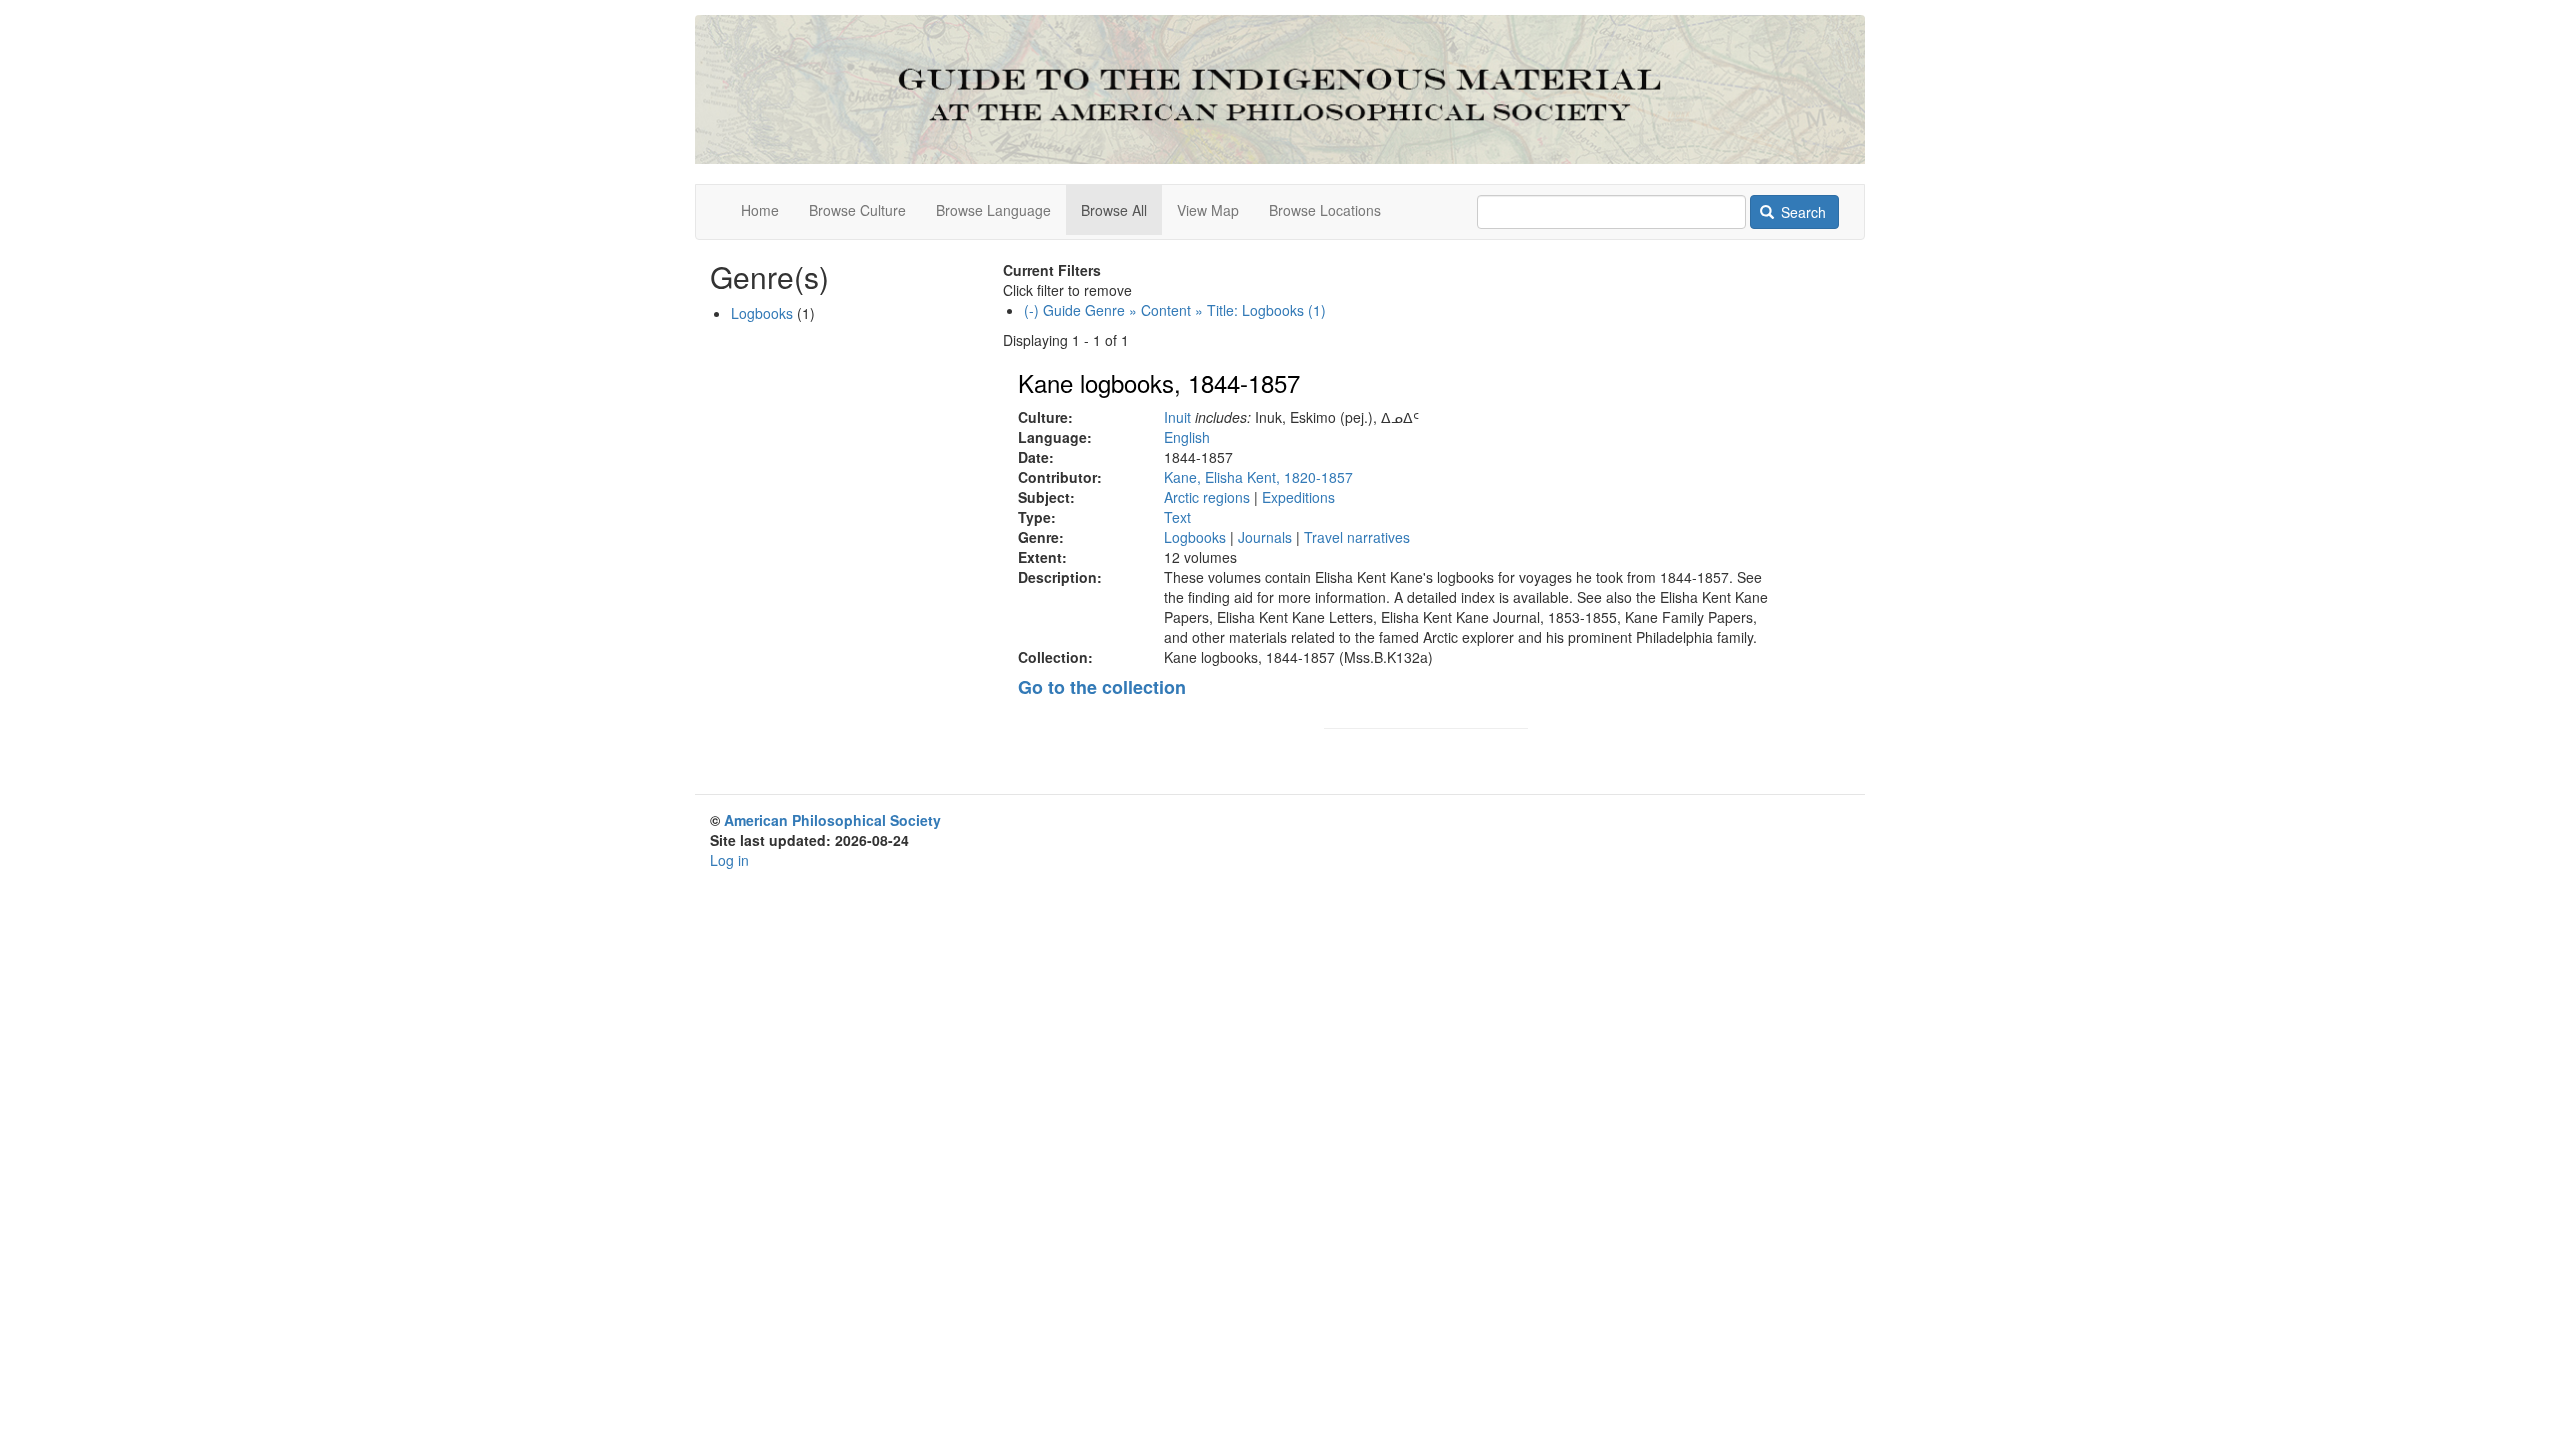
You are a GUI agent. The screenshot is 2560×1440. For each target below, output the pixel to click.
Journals (1265, 537)
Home (760, 210)
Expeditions (1298, 497)
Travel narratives (1357, 537)
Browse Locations (1325, 210)
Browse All (1114, 210)
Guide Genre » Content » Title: (1175, 310)
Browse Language (993, 210)
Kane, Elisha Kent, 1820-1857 (1258, 477)
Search (1801, 212)
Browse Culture (857, 210)
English (1187, 437)
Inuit (1177, 417)
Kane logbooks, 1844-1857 (1159, 382)
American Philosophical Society (832, 820)
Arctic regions (1207, 497)
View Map (1208, 210)
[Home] (1280, 89)
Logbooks (1195, 537)
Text (1177, 517)
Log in (729, 860)
